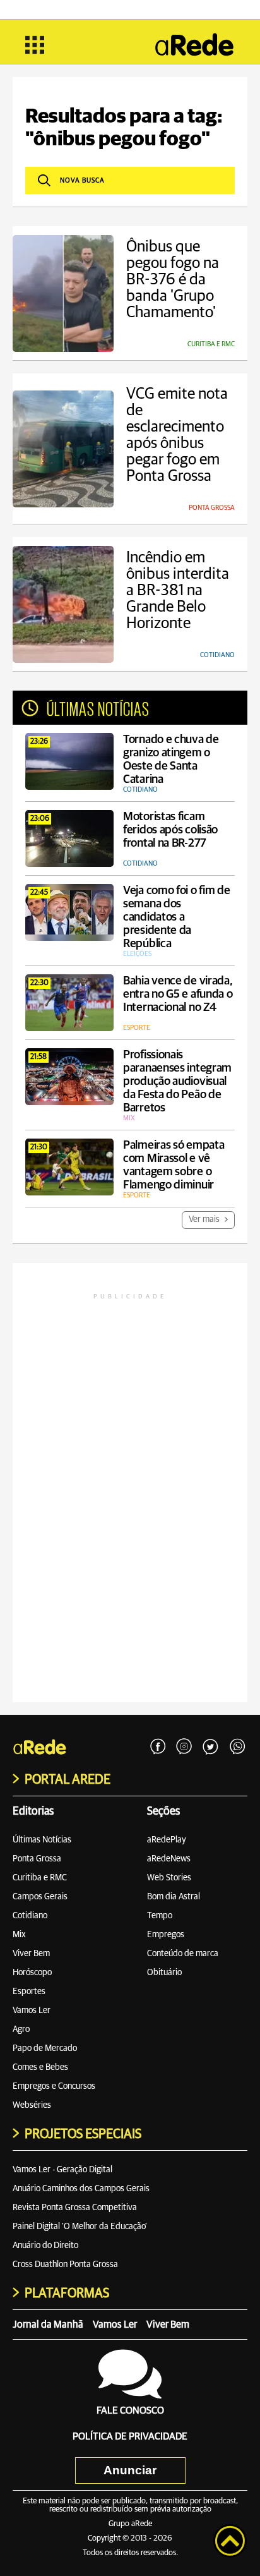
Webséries (32, 2105)
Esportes (29, 1992)
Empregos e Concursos (54, 2086)
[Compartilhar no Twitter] (211, 1747)
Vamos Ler (32, 2011)
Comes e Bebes (40, 2067)
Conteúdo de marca (183, 1954)
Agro (21, 2029)
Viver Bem (31, 1954)
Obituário (164, 1973)
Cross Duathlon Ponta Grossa (65, 2265)
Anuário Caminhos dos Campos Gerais (81, 2189)
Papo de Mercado (45, 2048)
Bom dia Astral (174, 1897)
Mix (19, 1935)
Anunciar (130, 2470)
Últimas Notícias (42, 1840)
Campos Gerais (40, 1897)
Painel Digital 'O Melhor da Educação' (80, 2227)
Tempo (160, 1916)
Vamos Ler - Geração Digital (62, 2170)
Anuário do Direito (45, 2246)
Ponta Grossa (37, 1859)
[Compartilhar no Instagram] (184, 1747)
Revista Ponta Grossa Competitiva (75, 2208)
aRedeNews (169, 1859)
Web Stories (169, 1878)
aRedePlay (167, 1840)
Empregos (166, 1935)
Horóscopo (32, 1973)
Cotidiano (30, 1916)
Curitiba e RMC (40, 1878)
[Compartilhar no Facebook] (158, 1747)
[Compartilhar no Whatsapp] (237, 1747)
